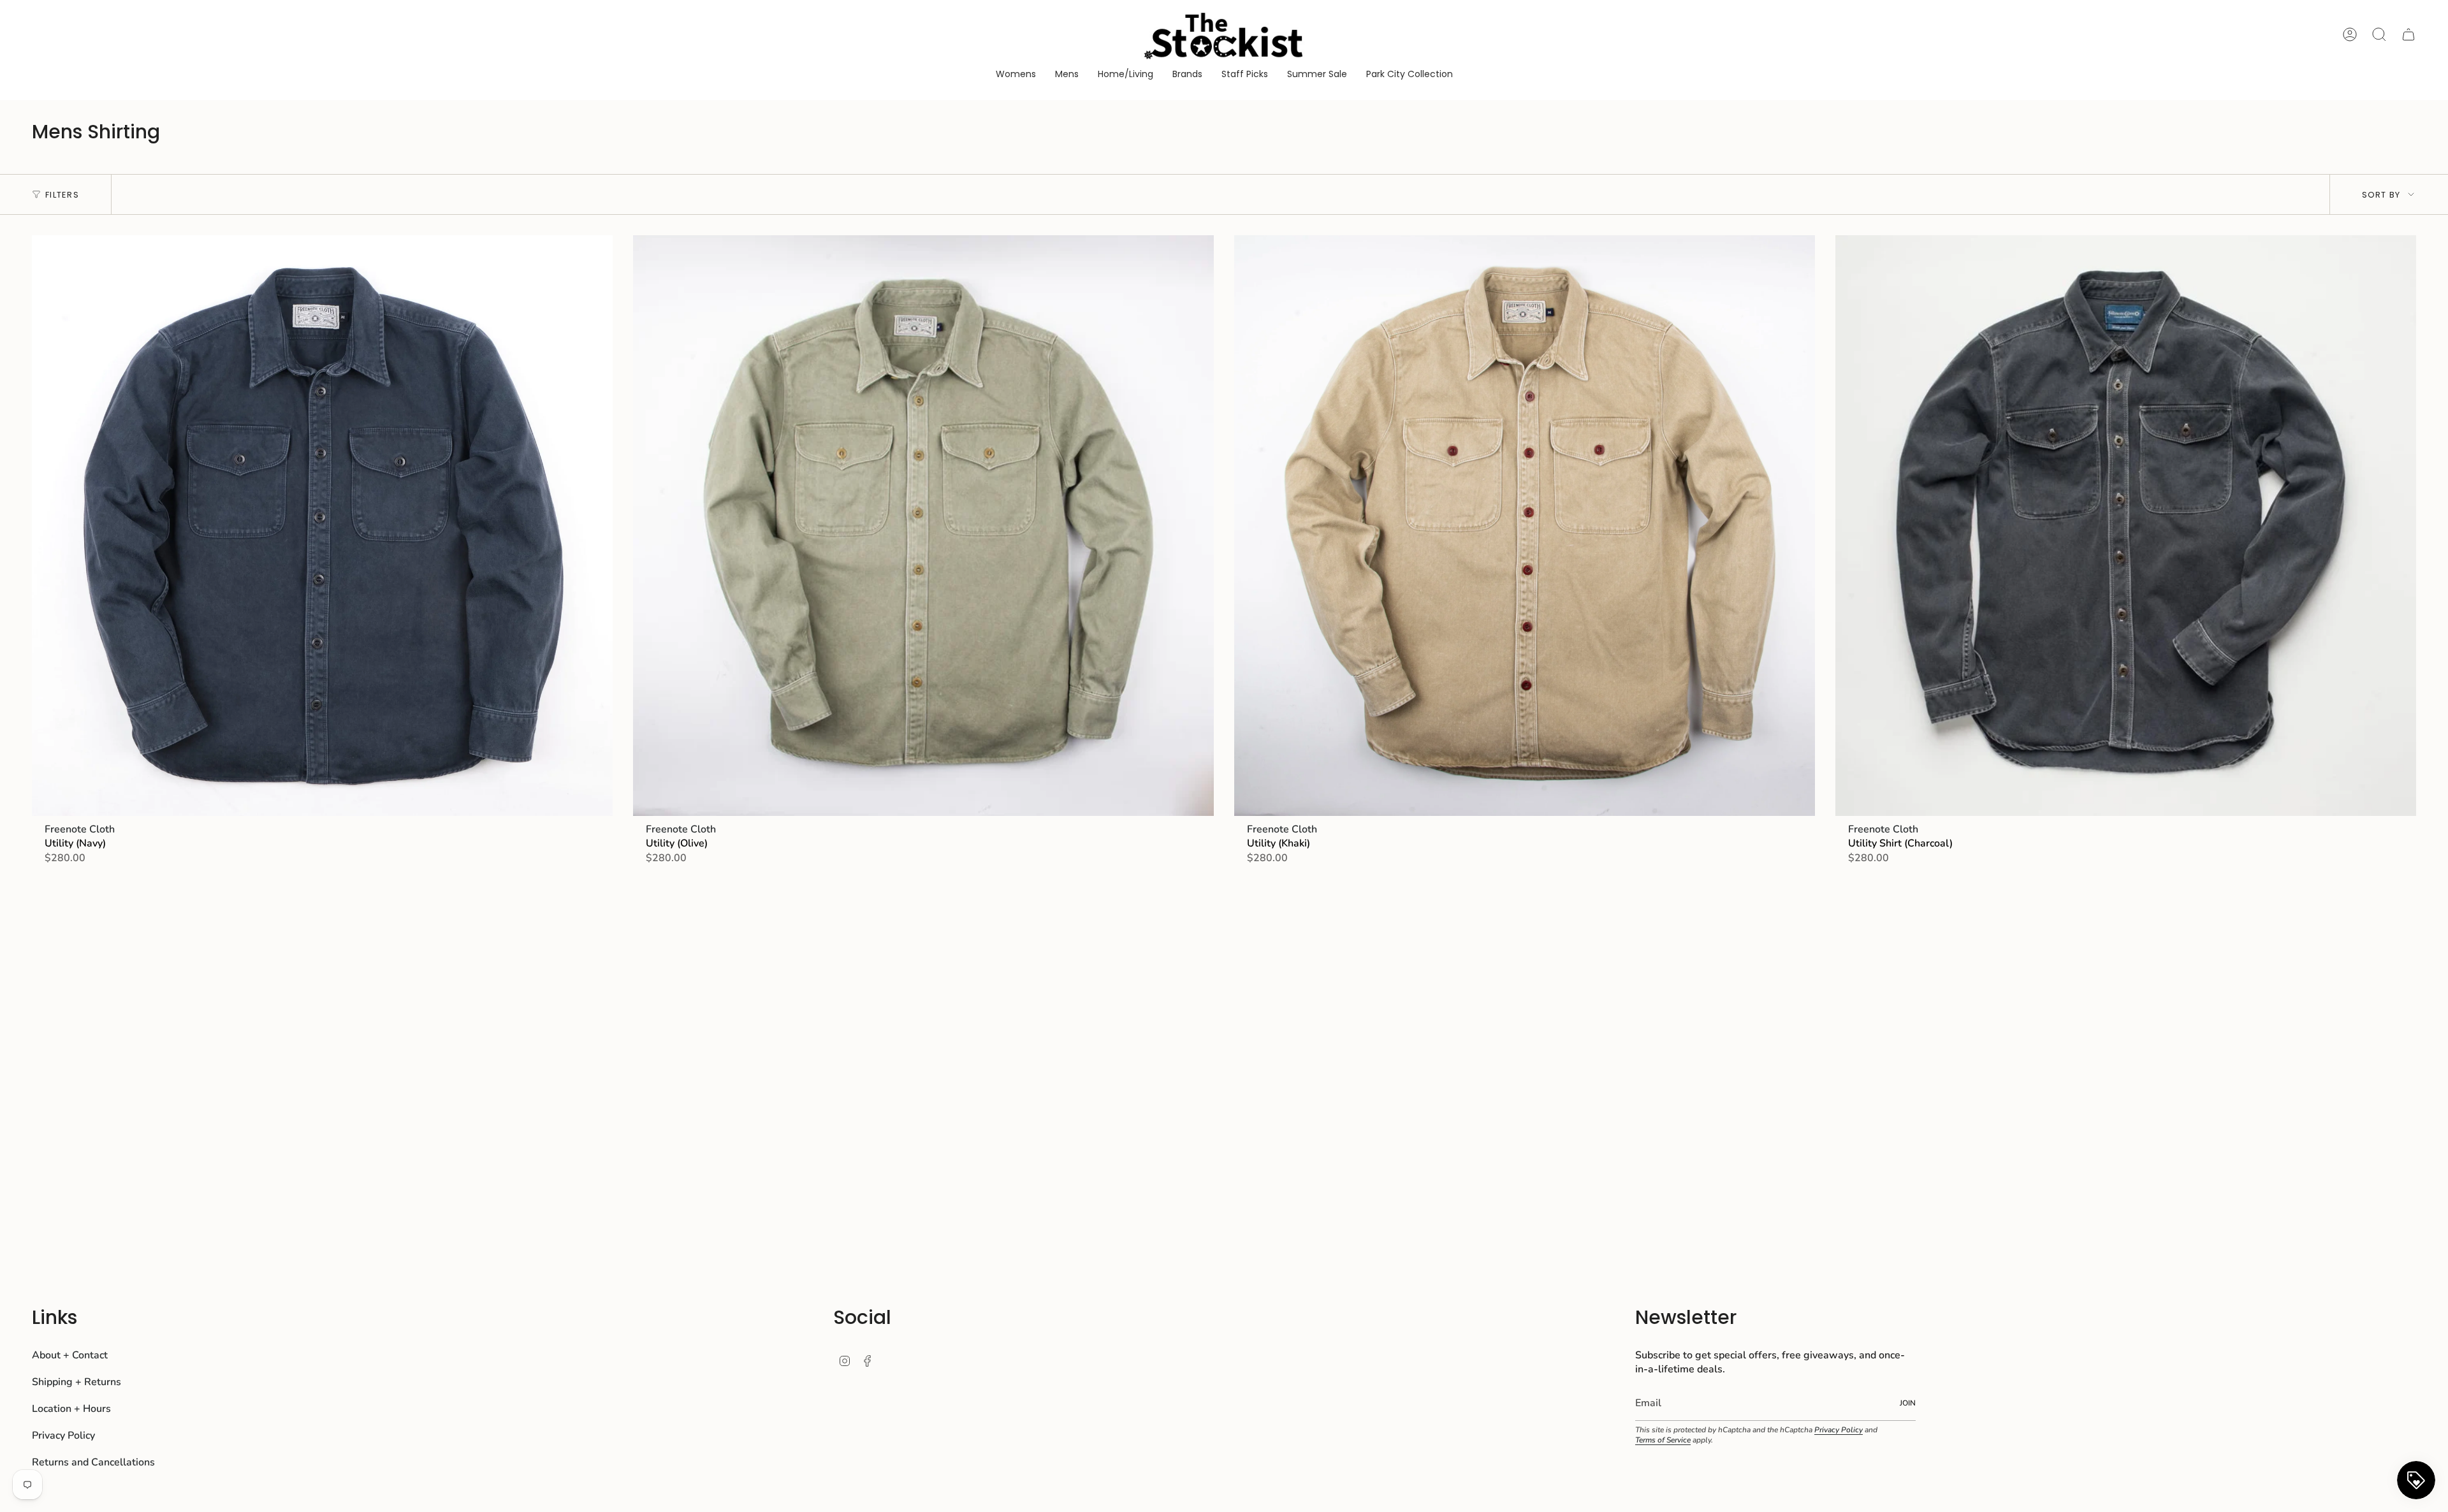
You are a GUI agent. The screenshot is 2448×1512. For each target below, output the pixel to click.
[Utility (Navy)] (322, 526)
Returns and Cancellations (93, 1462)
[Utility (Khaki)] (1525, 526)
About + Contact (70, 1355)
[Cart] (2408, 34)
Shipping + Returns (76, 1382)
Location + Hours (71, 1409)
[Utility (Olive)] (923, 526)
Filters (62, 195)
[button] (1016, 75)
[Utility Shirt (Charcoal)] (2126, 526)
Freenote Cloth (80, 829)
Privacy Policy (63, 1436)
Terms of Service (1663, 1440)
